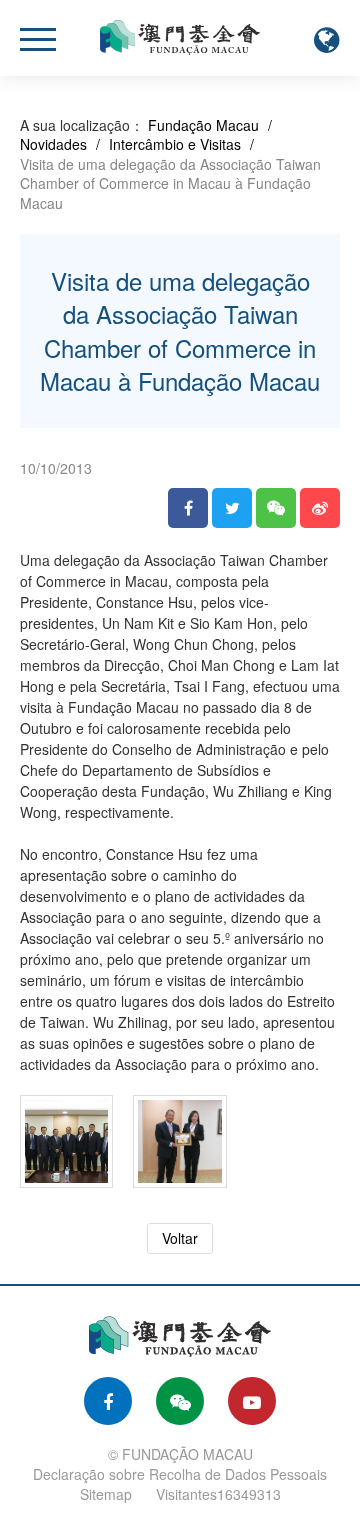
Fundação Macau (203, 125)
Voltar (180, 1238)
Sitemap (106, 1494)
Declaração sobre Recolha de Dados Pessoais (180, 1474)
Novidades (53, 144)
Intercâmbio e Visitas (175, 144)
